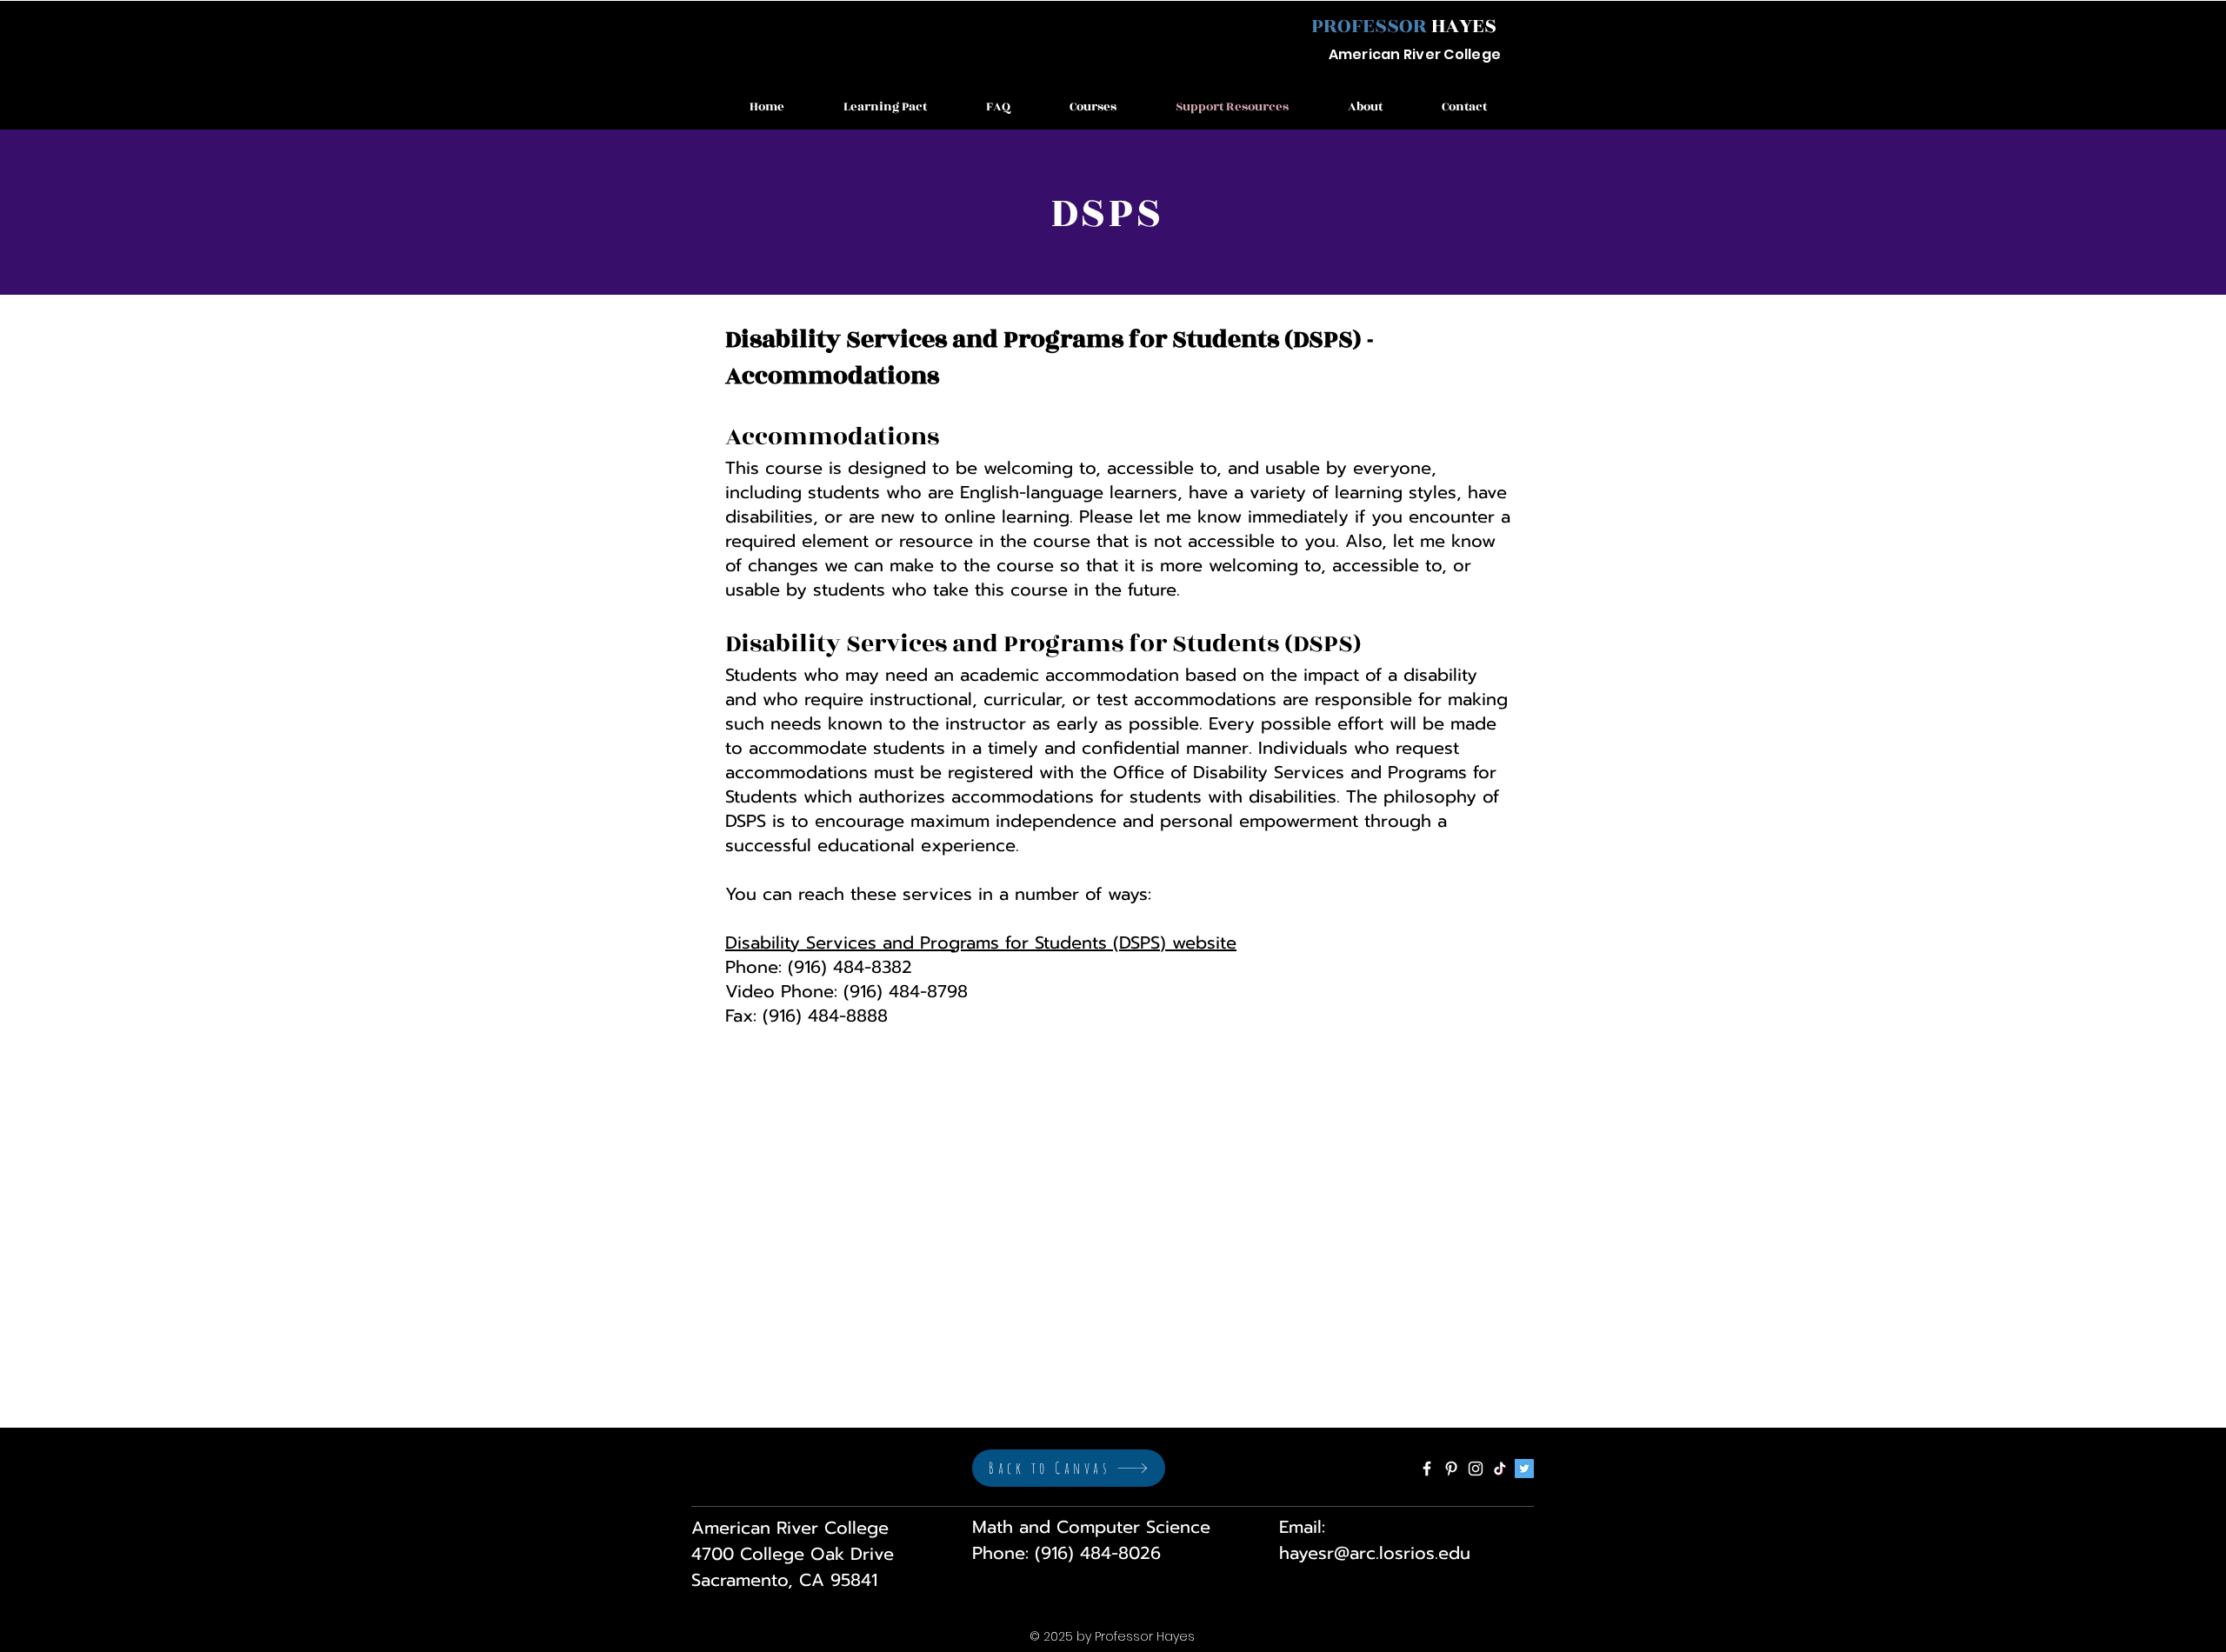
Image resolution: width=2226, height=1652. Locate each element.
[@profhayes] (1476, 1469)
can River (1406, 54)
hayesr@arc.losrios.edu (1375, 1553)
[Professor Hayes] (1427, 1469)
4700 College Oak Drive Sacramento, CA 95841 (793, 1567)
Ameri (1350, 54)
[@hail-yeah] (1500, 1469)
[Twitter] (1524, 1469)
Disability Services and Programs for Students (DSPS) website (981, 943)
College (1471, 54)
